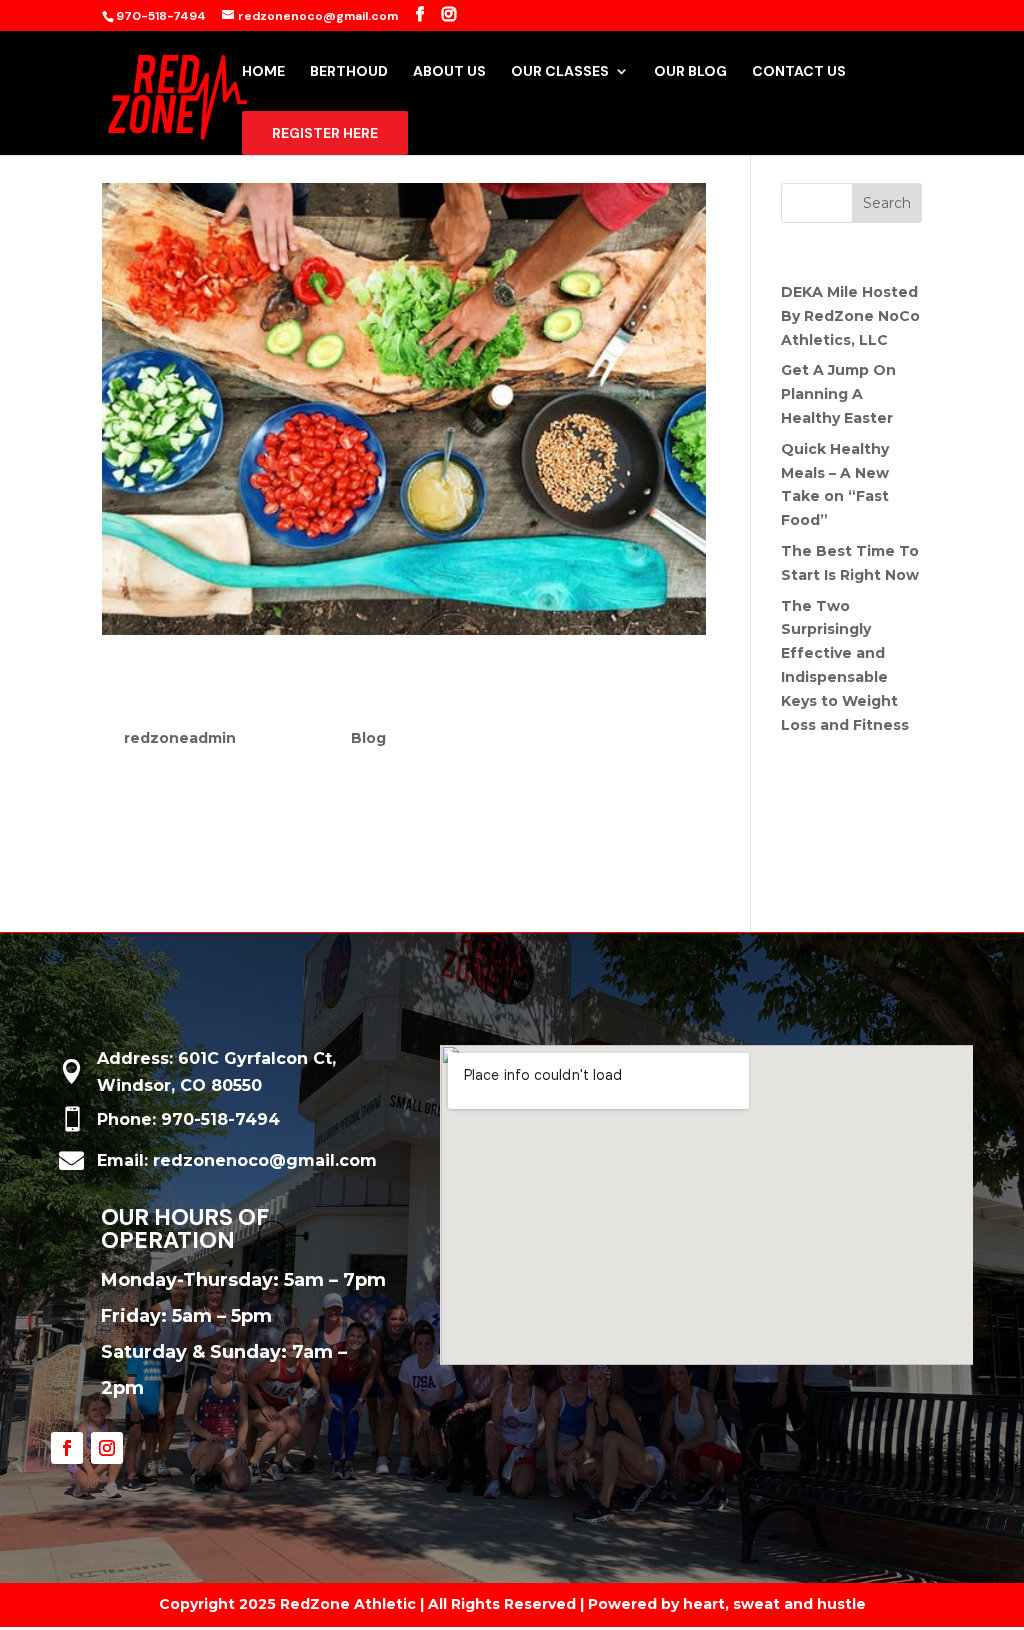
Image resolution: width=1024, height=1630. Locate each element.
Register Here (325, 133)
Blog (368, 738)
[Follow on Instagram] (107, 1448)
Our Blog (690, 72)
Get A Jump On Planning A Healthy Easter (838, 394)
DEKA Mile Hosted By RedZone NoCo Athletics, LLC (850, 316)
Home (263, 72)
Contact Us (799, 72)
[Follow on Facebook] (67, 1448)
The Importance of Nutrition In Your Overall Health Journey (369, 691)
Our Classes (560, 72)
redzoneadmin (180, 738)
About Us (449, 72)
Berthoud (349, 72)
